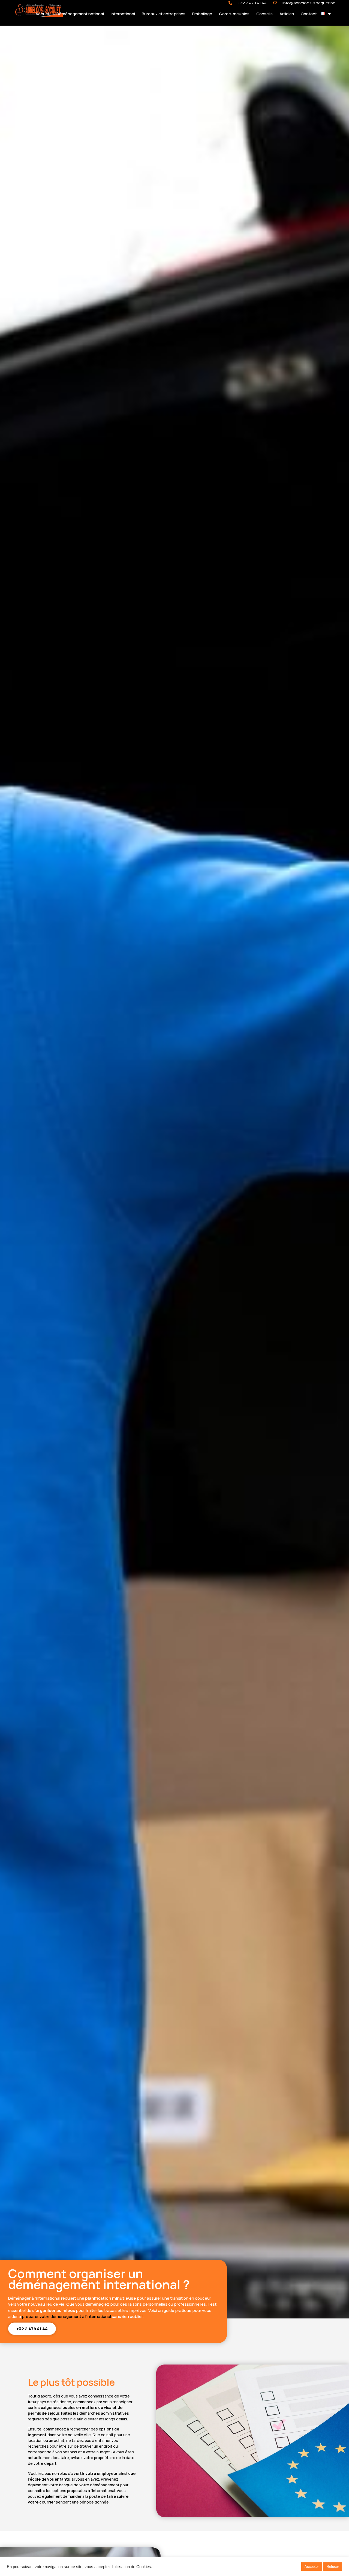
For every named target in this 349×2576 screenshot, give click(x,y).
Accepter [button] (312, 2567)
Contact (309, 14)
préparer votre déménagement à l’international (66, 2316)
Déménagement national (80, 14)
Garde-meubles (234, 14)
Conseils (264, 14)
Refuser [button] (333, 2567)
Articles (287, 14)
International (123, 14)
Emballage (202, 14)
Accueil (43, 14)
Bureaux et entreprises (164, 14)
